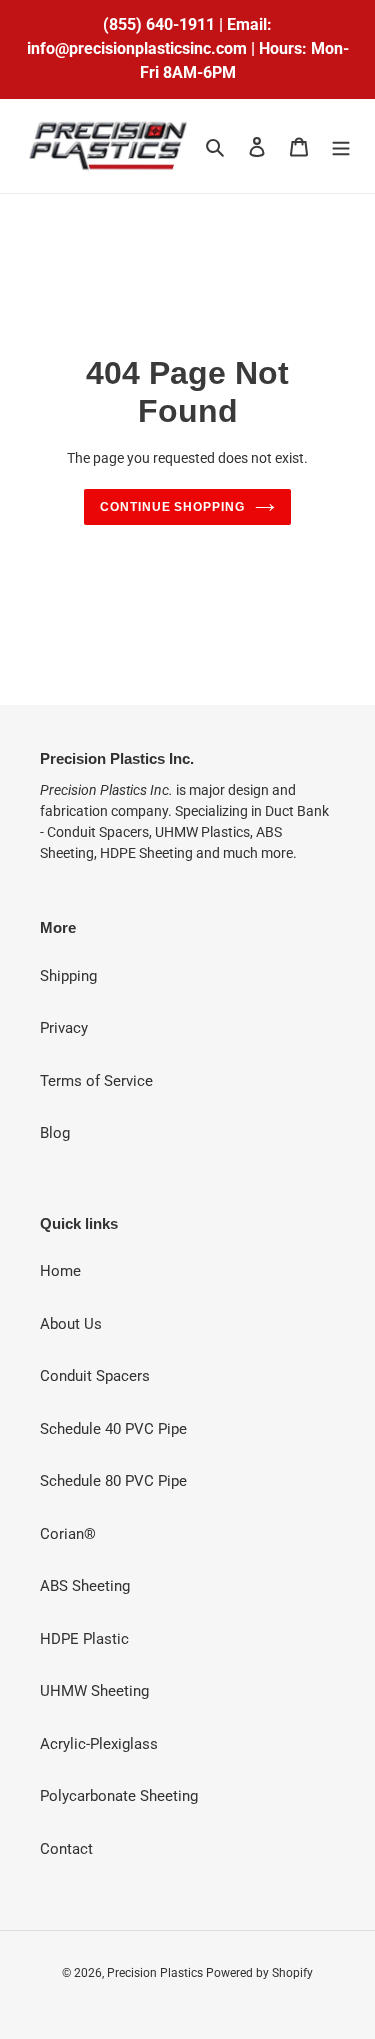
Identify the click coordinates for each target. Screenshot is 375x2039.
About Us (71, 1324)
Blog (55, 1133)
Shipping (68, 976)
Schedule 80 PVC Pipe (113, 1481)
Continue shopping (173, 507)
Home (60, 1271)
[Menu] (341, 146)
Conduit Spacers (95, 1376)
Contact (66, 1849)
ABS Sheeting (85, 1586)
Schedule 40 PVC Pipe (113, 1429)
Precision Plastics (156, 1973)
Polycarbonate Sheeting (119, 1796)
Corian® (68, 1534)
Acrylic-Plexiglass (99, 1744)
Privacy (64, 1028)
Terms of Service (96, 1081)
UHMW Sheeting (94, 1691)
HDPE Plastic (84, 1639)
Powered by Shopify (259, 1973)
